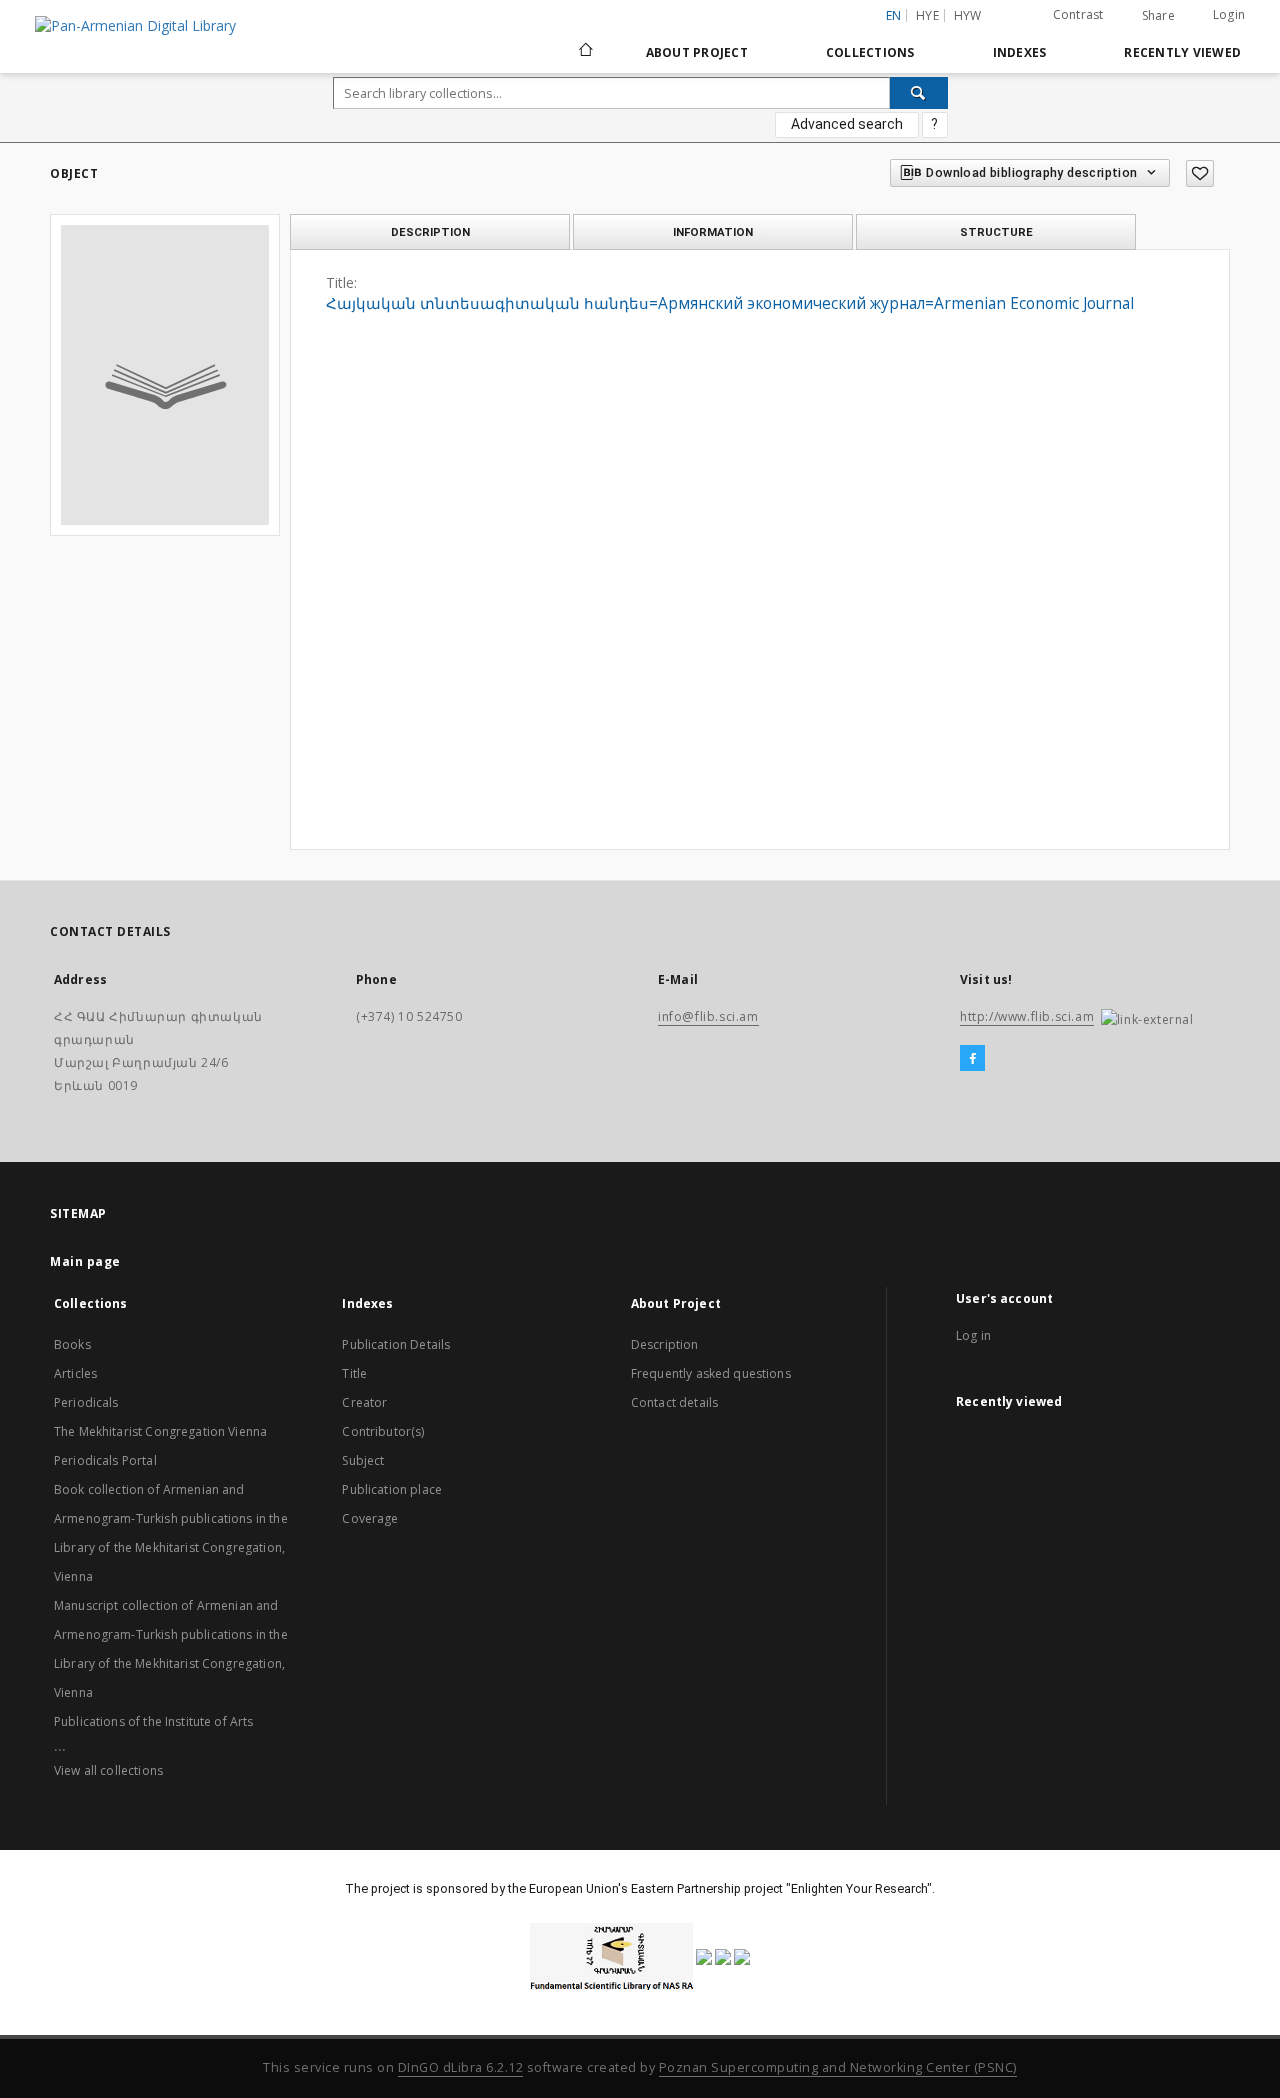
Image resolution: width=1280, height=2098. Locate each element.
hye (927, 15)
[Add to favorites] (1200, 173)
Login (1229, 14)
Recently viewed (1182, 52)
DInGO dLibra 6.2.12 (461, 2067)
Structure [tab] (996, 232)
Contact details (674, 1402)
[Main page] (584, 52)
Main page (85, 1261)
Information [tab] (713, 232)
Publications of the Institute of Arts (154, 1721)
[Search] (919, 93)
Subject (363, 1460)
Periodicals (86, 1402)
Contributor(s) (383, 1431)
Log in (973, 1335)
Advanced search (847, 124)
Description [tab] (430, 232)
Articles (75, 1373)
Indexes (1020, 52)
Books (72, 1344)
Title (354, 1373)
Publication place (392, 1489)
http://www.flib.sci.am (1027, 1016)
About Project (697, 52)
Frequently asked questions (711, 1373)
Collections (870, 52)
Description (665, 1344)
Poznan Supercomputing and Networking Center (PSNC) (838, 2067)
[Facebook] (972, 1059)
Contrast (1078, 14)
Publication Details (396, 1344)
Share (1158, 16)
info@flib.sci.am (708, 1016)
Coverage (370, 1518)
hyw (968, 15)
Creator (364, 1402)
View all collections (108, 1770)
